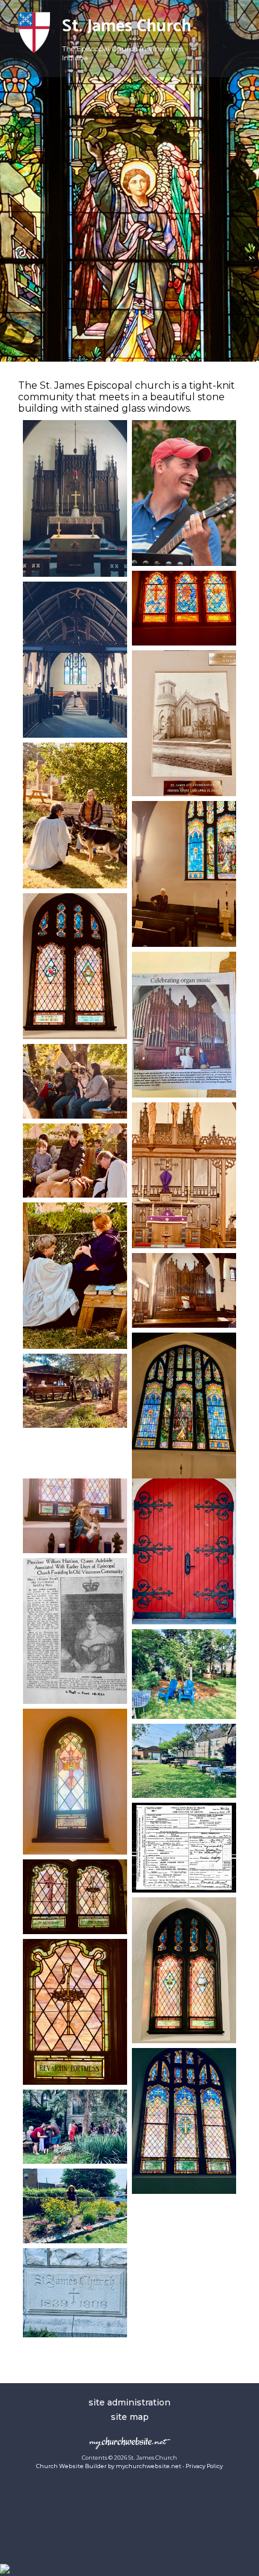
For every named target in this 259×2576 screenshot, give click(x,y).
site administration (129, 2402)
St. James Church (127, 27)
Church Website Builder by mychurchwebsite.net (109, 2466)
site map (130, 2417)
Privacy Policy (204, 2466)
